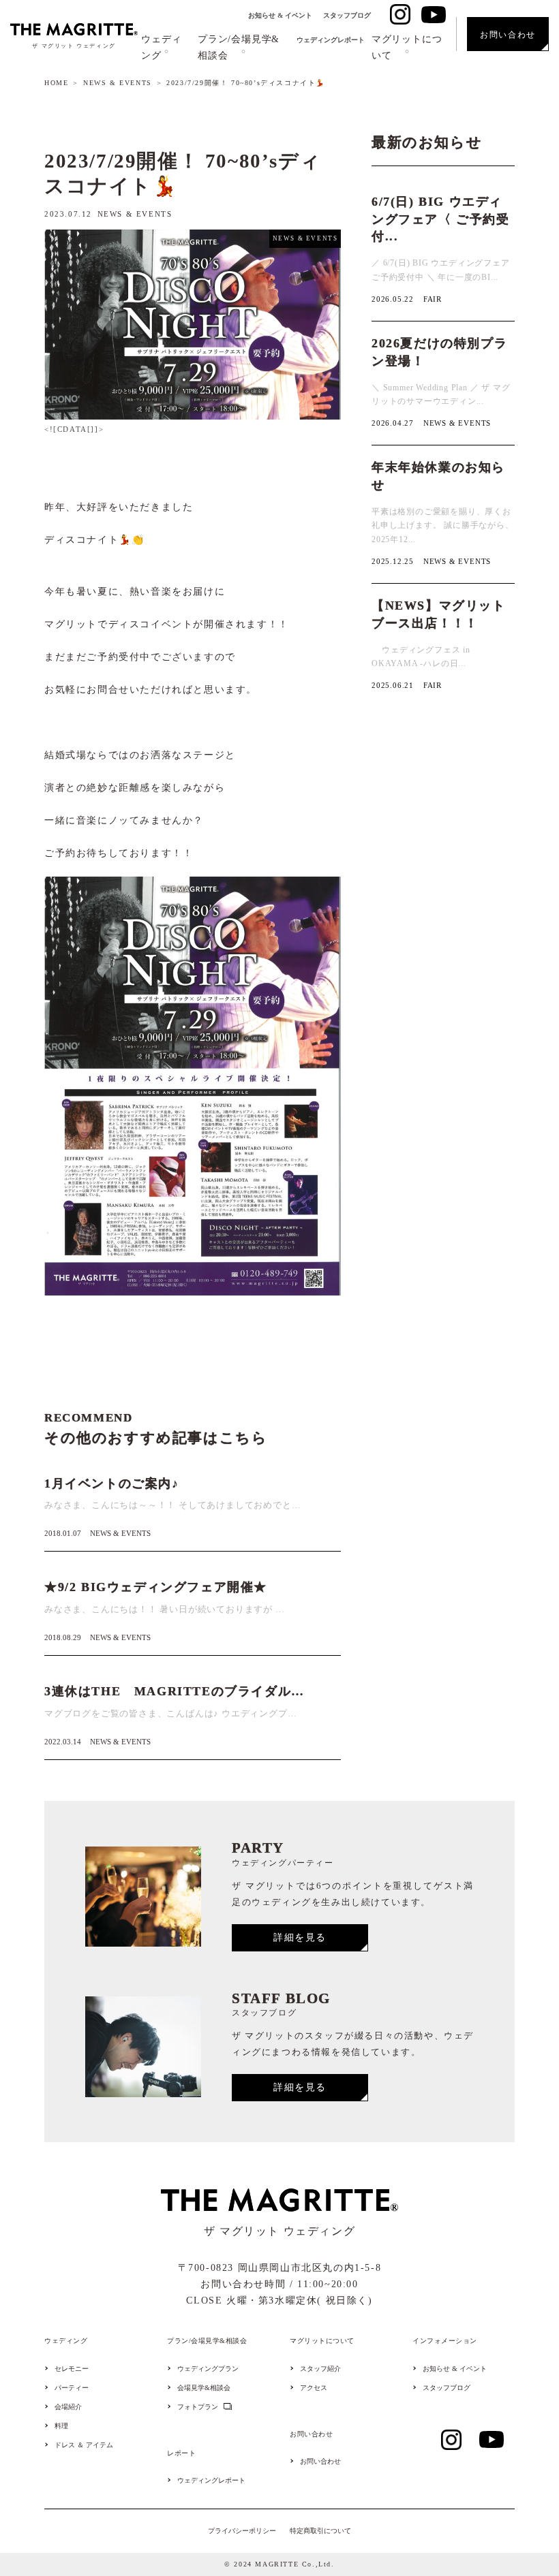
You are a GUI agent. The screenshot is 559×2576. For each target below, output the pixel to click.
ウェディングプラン (208, 2369)
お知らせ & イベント (280, 15)
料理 (61, 2426)
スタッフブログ (347, 15)
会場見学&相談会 (204, 2388)
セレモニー (72, 2369)
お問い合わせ (320, 2462)
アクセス (314, 2388)
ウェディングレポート (331, 40)
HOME (56, 83)
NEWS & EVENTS (118, 83)
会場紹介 (68, 2407)
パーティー (72, 2388)
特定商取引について (320, 2531)
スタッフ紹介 (320, 2369)
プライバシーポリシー (242, 2531)
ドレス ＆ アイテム (84, 2445)
